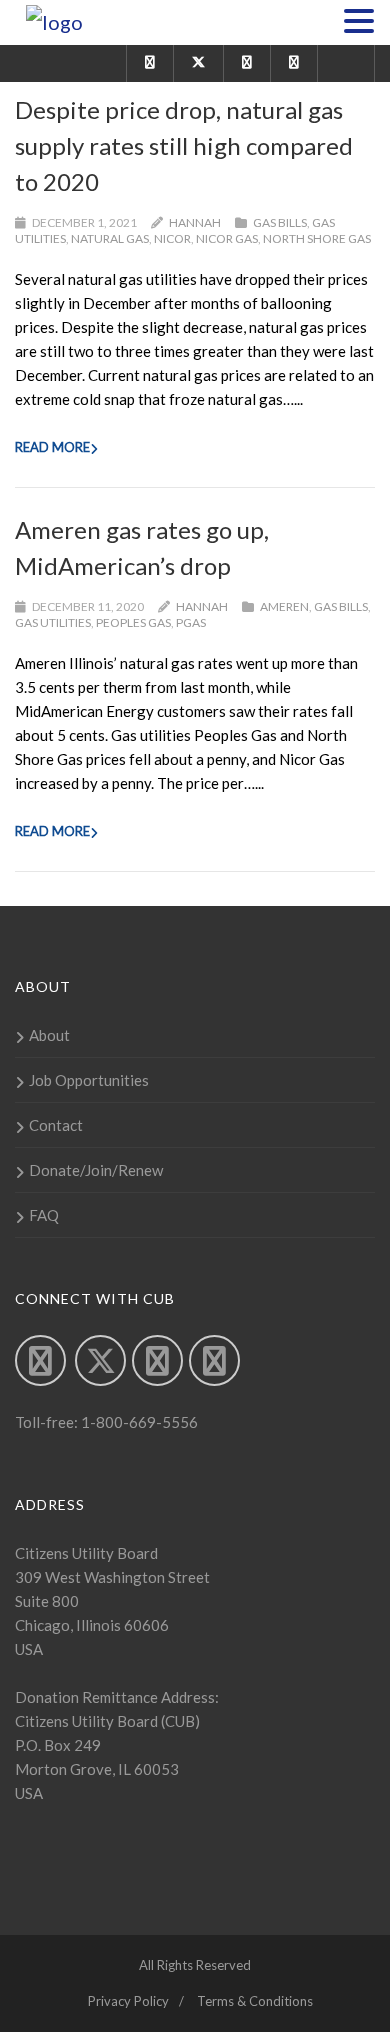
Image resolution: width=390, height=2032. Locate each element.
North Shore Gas (317, 238)
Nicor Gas (227, 238)
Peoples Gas (133, 622)
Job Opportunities (89, 1080)
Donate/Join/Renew (96, 1170)
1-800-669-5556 (138, 1422)
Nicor (172, 238)
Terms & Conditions (255, 2001)
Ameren (284, 606)
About (49, 1035)
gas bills (280, 222)
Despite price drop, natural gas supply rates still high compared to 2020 (184, 145)
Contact (56, 1125)
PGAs (191, 622)
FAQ (44, 1215)
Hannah (195, 222)
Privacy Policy (128, 2001)
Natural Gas (110, 238)
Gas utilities (53, 622)
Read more (52, 447)
